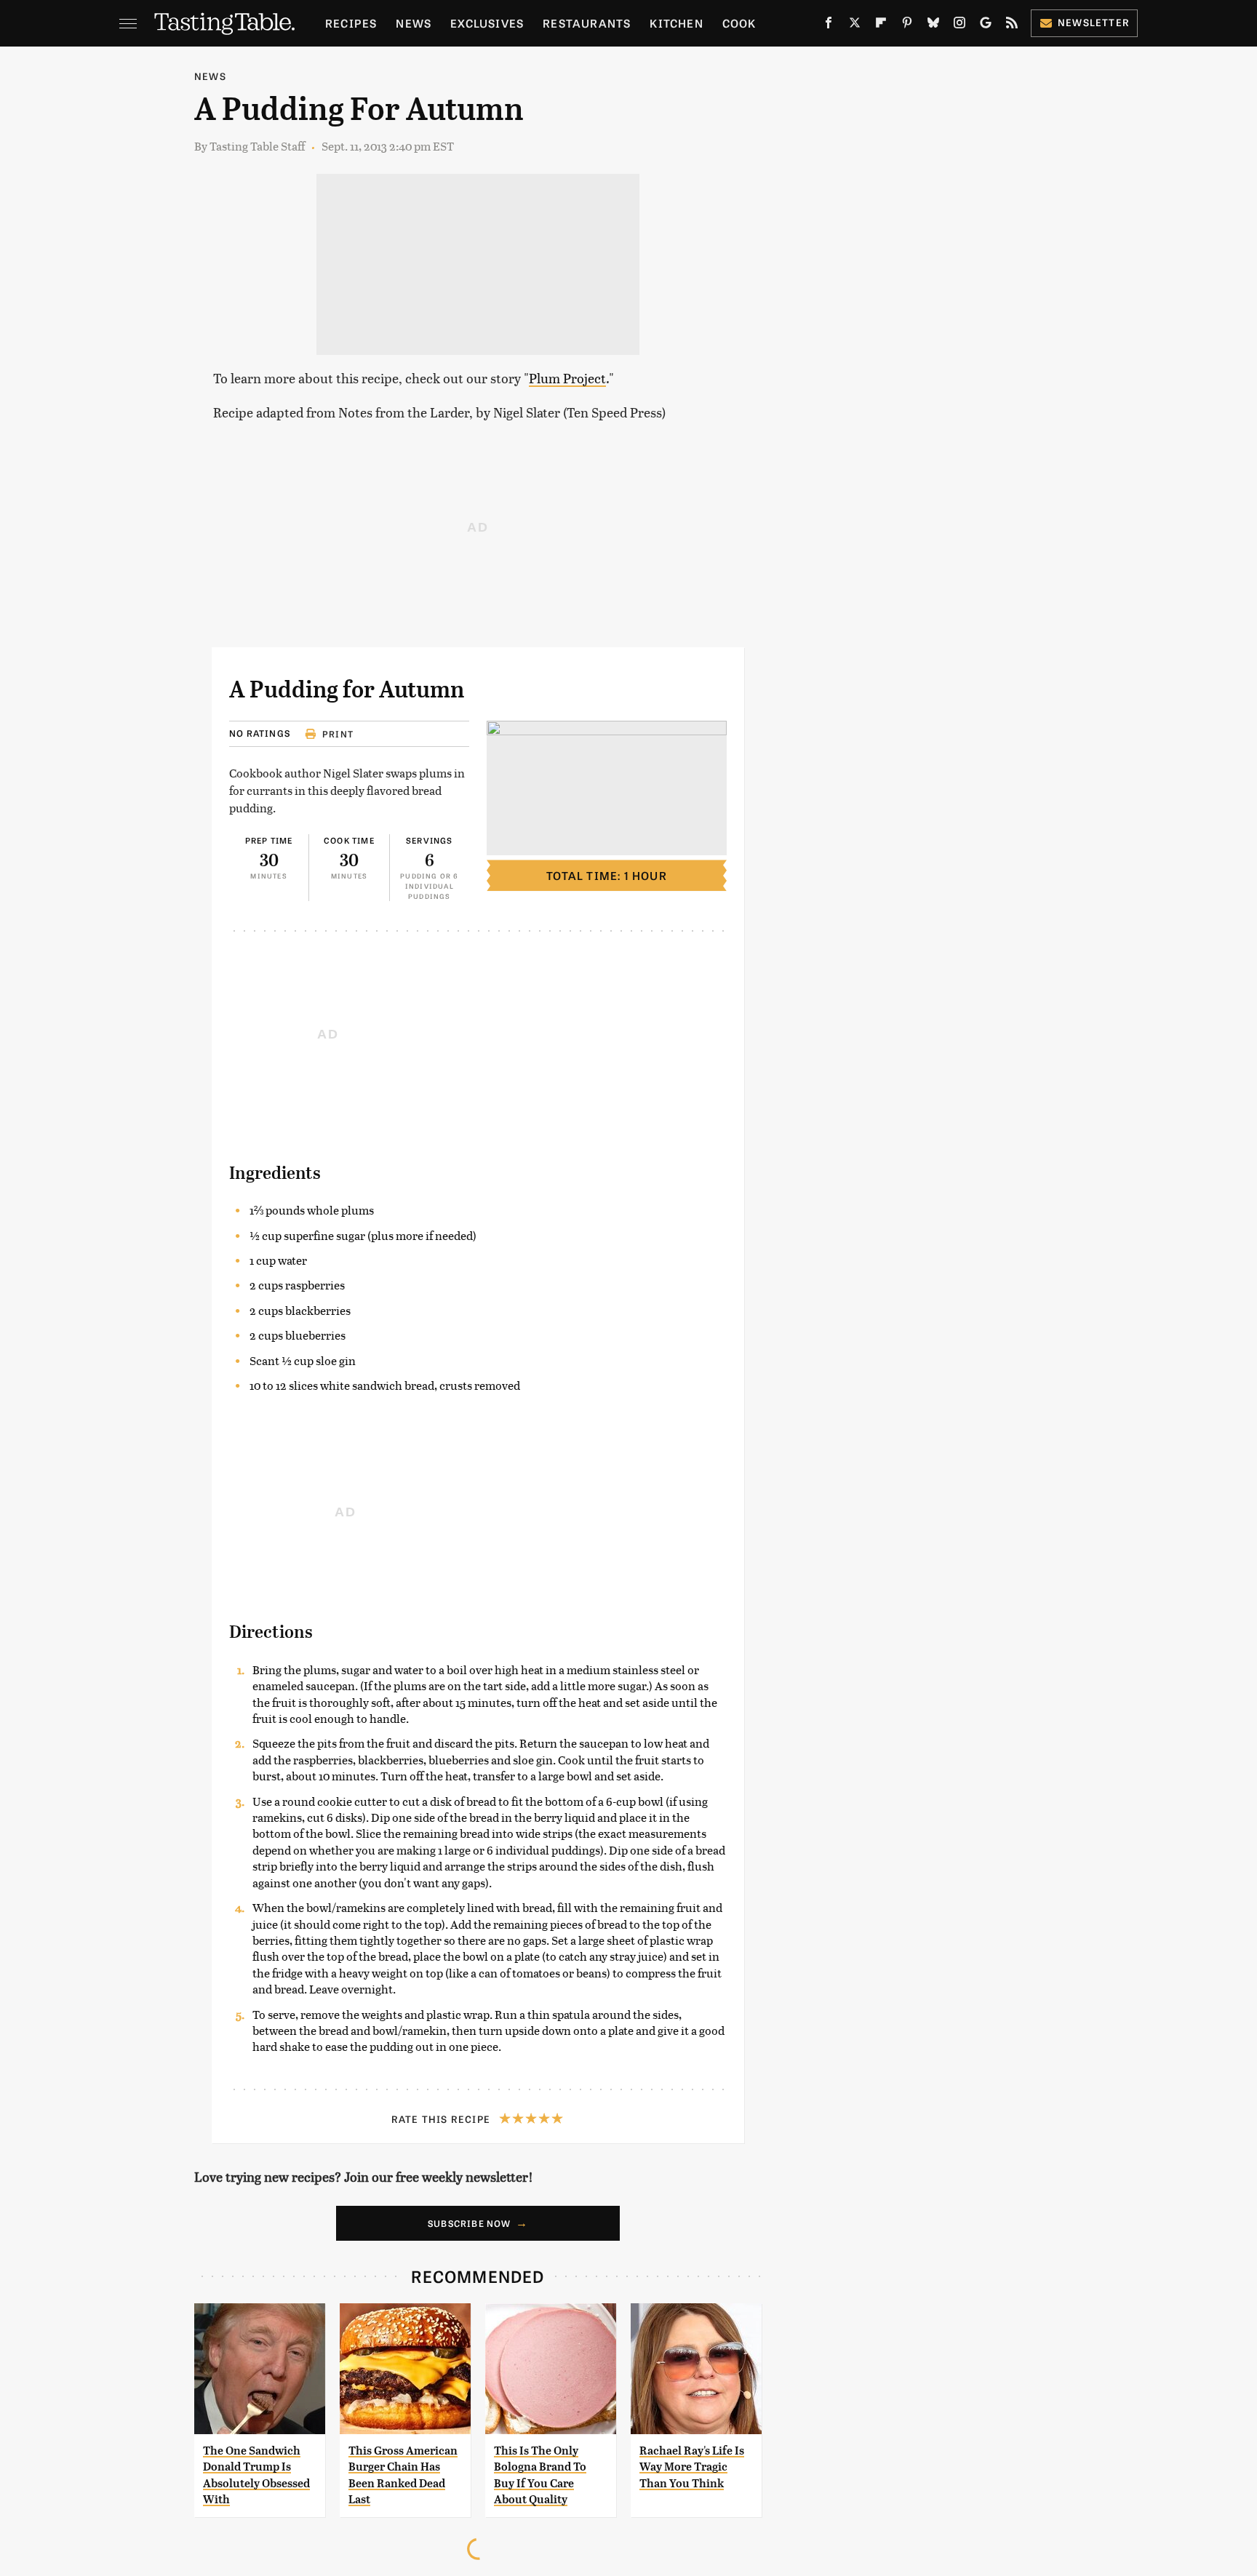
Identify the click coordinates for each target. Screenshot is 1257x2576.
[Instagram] (959, 25)
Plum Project (567, 378)
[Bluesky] (933, 25)
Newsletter (1094, 22)
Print (338, 734)
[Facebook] (829, 25)
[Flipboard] (881, 25)
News (414, 23)
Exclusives (487, 23)
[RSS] (1012, 25)
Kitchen (676, 23)
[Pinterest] (907, 25)
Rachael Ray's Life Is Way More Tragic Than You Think (692, 2467)
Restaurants (587, 23)
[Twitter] (855, 25)
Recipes (351, 23)
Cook (739, 23)
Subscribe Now (470, 2223)
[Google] (986, 25)
